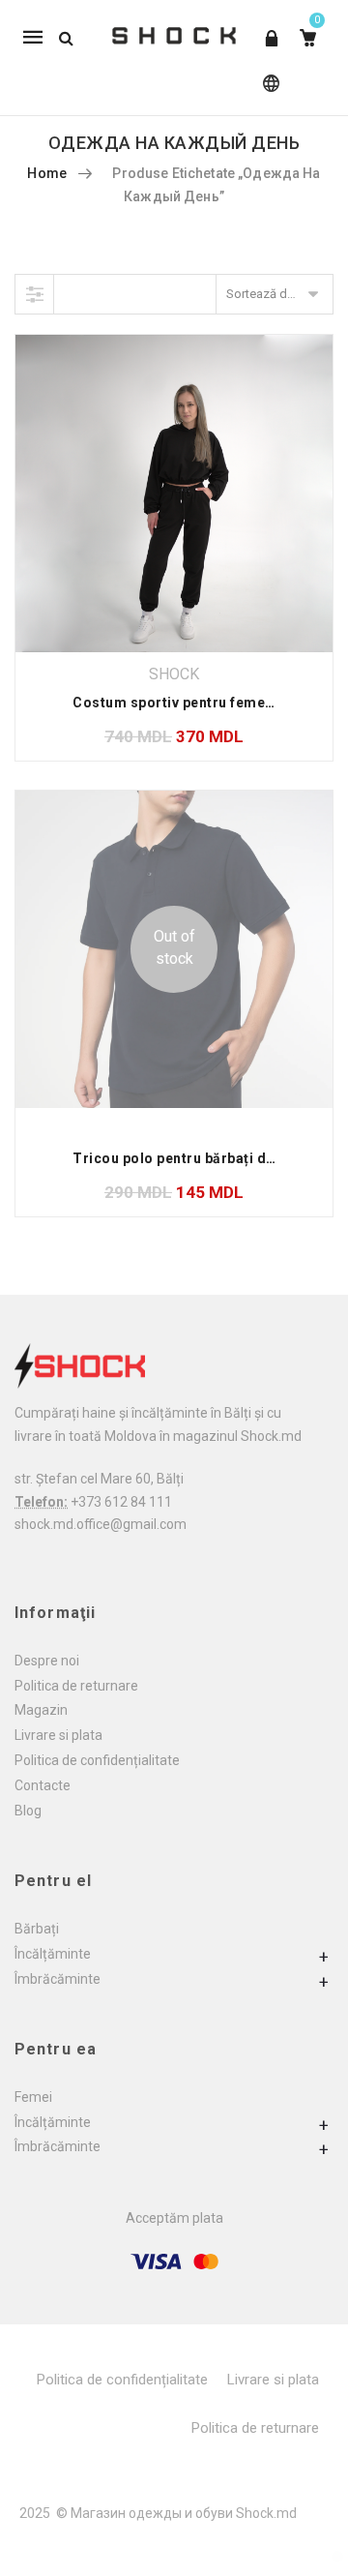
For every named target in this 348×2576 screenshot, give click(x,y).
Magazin (41, 1710)
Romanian (267, 92)
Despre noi (47, 1661)
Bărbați (37, 1929)
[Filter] (35, 294)
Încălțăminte (53, 1954)
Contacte (43, 1785)
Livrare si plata (58, 1735)
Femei (33, 2097)
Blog (28, 1811)
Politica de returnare (76, 1686)
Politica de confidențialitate (97, 1760)
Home (47, 173)
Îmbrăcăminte (58, 1979)
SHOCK (174, 674)
